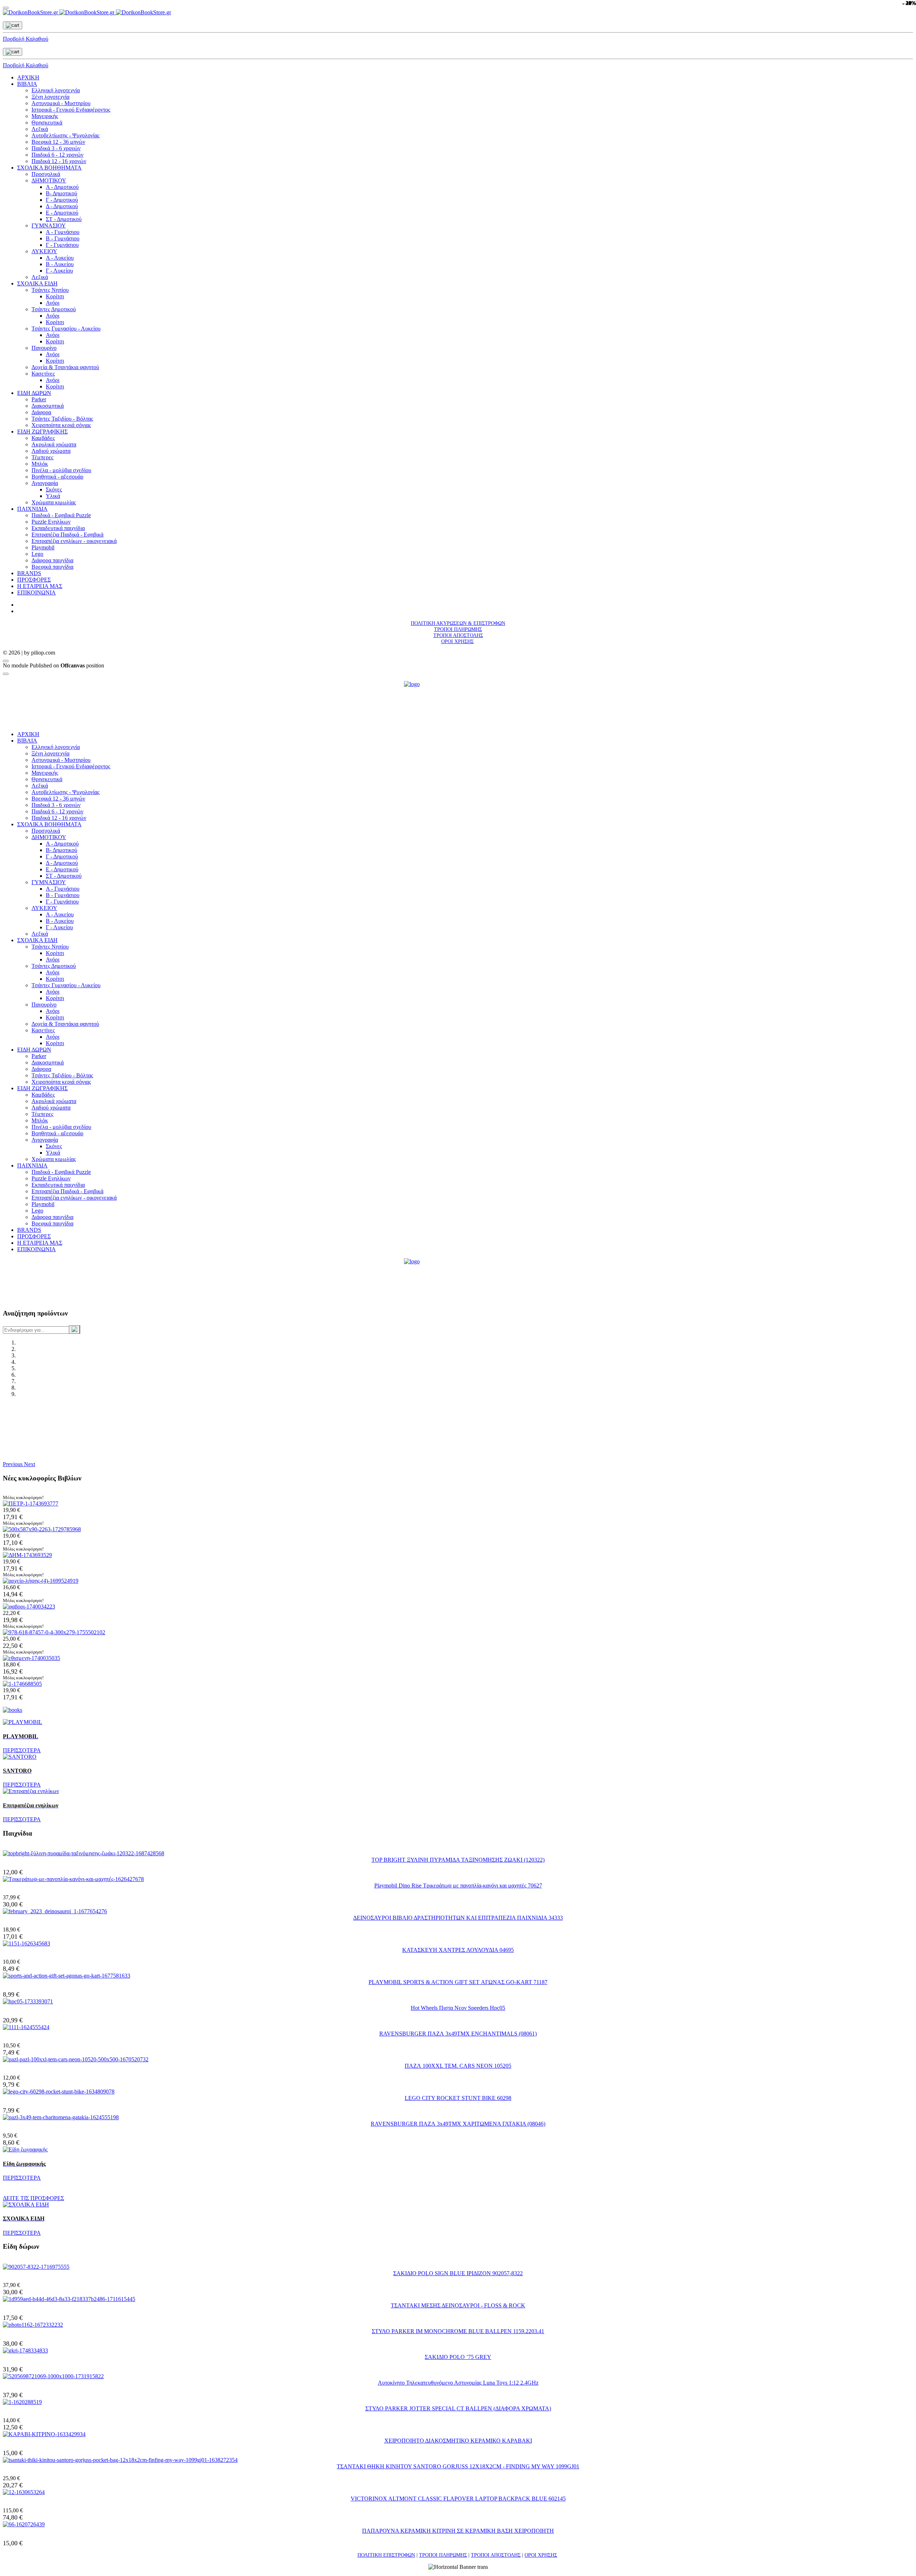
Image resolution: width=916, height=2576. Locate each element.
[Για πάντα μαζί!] (27, 1555)
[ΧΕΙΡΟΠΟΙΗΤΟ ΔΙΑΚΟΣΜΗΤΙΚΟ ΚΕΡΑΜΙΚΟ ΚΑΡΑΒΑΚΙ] (44, 2434)
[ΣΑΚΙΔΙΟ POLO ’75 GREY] (25, 2350)
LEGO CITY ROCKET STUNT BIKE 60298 (458, 2098)
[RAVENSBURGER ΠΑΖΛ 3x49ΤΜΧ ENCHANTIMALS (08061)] (26, 2027)
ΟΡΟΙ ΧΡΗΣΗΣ (457, 641)
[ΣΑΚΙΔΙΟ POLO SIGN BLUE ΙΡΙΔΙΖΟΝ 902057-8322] (36, 2267)
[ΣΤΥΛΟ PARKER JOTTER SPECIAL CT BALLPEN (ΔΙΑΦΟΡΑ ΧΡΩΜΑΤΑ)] (22, 2402)
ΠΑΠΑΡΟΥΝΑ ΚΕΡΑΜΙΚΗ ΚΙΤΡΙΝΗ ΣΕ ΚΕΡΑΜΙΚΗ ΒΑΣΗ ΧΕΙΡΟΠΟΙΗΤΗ (458, 2531)
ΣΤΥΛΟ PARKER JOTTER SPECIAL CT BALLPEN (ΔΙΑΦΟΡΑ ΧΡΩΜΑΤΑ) (458, 2408)
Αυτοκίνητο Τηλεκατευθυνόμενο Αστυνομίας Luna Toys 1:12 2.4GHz (458, 2383)
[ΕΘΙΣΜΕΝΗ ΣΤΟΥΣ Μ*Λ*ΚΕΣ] (31, 1658)
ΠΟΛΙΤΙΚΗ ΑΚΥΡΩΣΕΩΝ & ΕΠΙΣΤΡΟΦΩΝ (458, 623)
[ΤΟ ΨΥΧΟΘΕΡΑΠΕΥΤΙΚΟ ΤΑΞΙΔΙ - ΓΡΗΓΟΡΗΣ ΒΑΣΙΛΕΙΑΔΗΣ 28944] (41, 1581)
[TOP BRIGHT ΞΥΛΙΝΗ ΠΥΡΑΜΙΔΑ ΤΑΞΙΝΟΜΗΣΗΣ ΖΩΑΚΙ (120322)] (84, 1853)
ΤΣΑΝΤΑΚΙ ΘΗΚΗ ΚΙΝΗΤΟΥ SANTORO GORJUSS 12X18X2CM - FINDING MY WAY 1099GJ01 (458, 2466)
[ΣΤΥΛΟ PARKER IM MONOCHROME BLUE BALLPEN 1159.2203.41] (33, 2325)
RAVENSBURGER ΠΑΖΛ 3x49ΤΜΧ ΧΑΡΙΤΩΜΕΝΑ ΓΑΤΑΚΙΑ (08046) (458, 2124)
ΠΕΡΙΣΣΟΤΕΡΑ (22, 1750)
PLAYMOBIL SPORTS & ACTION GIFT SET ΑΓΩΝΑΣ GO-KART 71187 (458, 1982)
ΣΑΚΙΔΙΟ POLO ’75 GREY (458, 2357)
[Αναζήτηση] (74, 1329)
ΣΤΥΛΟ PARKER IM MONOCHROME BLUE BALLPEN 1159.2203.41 (458, 2331)
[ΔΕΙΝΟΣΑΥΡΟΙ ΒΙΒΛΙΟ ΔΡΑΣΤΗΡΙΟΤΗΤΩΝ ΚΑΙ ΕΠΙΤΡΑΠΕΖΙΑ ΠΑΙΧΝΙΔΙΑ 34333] (55, 1911)
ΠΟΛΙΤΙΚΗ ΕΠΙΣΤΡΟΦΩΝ (386, 2555)
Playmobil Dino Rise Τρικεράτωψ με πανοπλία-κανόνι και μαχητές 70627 (458, 1886)
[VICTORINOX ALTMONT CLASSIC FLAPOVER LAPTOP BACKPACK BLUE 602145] (24, 2492)
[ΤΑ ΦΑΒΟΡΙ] (29, 1607)
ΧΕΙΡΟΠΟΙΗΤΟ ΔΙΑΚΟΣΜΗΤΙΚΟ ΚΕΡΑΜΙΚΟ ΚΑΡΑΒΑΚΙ (458, 2441)
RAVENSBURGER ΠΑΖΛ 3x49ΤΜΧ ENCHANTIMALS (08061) (458, 2034)
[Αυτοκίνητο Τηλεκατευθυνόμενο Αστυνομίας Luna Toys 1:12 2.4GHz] (53, 2376)
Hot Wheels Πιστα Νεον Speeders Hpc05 (458, 2008)
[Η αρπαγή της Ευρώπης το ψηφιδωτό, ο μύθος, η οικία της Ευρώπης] (54, 1632)
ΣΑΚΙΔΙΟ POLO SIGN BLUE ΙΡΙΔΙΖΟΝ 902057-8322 (458, 2273)
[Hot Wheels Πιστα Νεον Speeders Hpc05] (28, 2001)
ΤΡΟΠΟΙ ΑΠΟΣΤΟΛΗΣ (458, 635)
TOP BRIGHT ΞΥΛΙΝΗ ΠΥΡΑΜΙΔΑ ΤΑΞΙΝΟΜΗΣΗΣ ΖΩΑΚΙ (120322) (458, 1860)
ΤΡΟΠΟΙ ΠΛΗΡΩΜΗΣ (458, 629)
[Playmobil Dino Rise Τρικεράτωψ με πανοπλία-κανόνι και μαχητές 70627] (73, 1879)
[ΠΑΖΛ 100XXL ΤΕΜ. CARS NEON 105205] (76, 2059)
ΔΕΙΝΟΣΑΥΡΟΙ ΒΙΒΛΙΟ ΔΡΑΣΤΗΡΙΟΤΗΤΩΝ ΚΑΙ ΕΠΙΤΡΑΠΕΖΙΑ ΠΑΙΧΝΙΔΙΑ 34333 (458, 1918)
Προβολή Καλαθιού (26, 39)
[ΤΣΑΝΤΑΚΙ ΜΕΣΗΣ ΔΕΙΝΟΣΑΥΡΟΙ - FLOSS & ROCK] (69, 2299)
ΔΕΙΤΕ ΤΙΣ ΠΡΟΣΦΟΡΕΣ (33, 2198)
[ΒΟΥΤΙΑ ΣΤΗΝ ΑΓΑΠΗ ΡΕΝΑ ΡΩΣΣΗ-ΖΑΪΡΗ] (22, 1684)
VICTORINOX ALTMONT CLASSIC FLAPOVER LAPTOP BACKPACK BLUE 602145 (458, 2499)
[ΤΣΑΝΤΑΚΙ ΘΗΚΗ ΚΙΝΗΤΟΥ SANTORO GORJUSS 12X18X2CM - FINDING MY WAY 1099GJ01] (120, 2460)
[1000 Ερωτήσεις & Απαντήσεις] (42, 1529)
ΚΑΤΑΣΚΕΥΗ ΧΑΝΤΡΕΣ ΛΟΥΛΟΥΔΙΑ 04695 (458, 1950)
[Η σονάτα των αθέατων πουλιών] (31, 1504)
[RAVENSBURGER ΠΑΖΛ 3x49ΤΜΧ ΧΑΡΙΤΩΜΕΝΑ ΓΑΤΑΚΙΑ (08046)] (61, 2117)
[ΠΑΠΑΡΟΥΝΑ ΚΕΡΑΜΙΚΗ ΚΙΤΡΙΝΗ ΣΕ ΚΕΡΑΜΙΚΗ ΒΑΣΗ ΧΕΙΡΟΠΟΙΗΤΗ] (24, 2524)
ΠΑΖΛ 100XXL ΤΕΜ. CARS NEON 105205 (458, 2066)
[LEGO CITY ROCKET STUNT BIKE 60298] (59, 2092)
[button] (13, 1464)
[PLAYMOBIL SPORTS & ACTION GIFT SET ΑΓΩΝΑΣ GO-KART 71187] (67, 1976)
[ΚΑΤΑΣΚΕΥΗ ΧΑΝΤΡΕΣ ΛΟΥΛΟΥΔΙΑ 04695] (26, 1943)
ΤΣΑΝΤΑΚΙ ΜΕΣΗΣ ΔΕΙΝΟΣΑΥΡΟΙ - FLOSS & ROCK (458, 2305)
